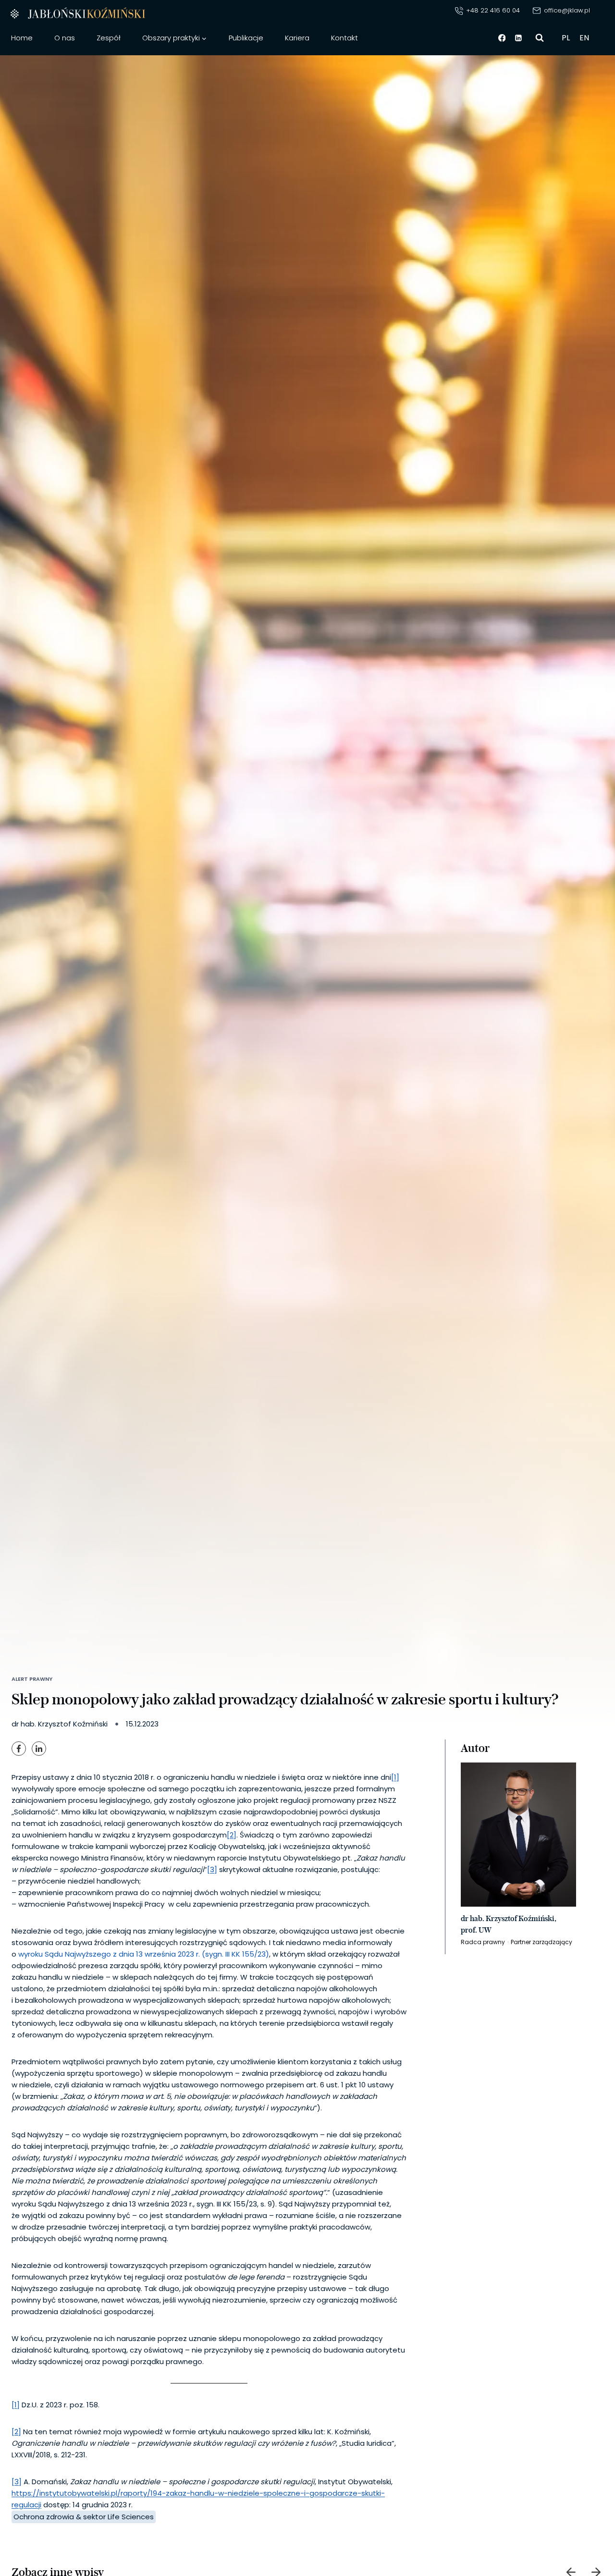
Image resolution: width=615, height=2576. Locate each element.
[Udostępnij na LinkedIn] (39, 1749)
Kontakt (344, 38)
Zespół (109, 38)
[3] (212, 1869)
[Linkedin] (519, 38)
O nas (65, 38)
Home (22, 38)
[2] (232, 1835)
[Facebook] (502, 38)
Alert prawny (32, 1679)
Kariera (297, 38)
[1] (395, 1777)
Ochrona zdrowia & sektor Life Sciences (84, 2517)
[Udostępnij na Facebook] (19, 1749)
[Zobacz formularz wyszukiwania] (540, 38)
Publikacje (246, 38)
